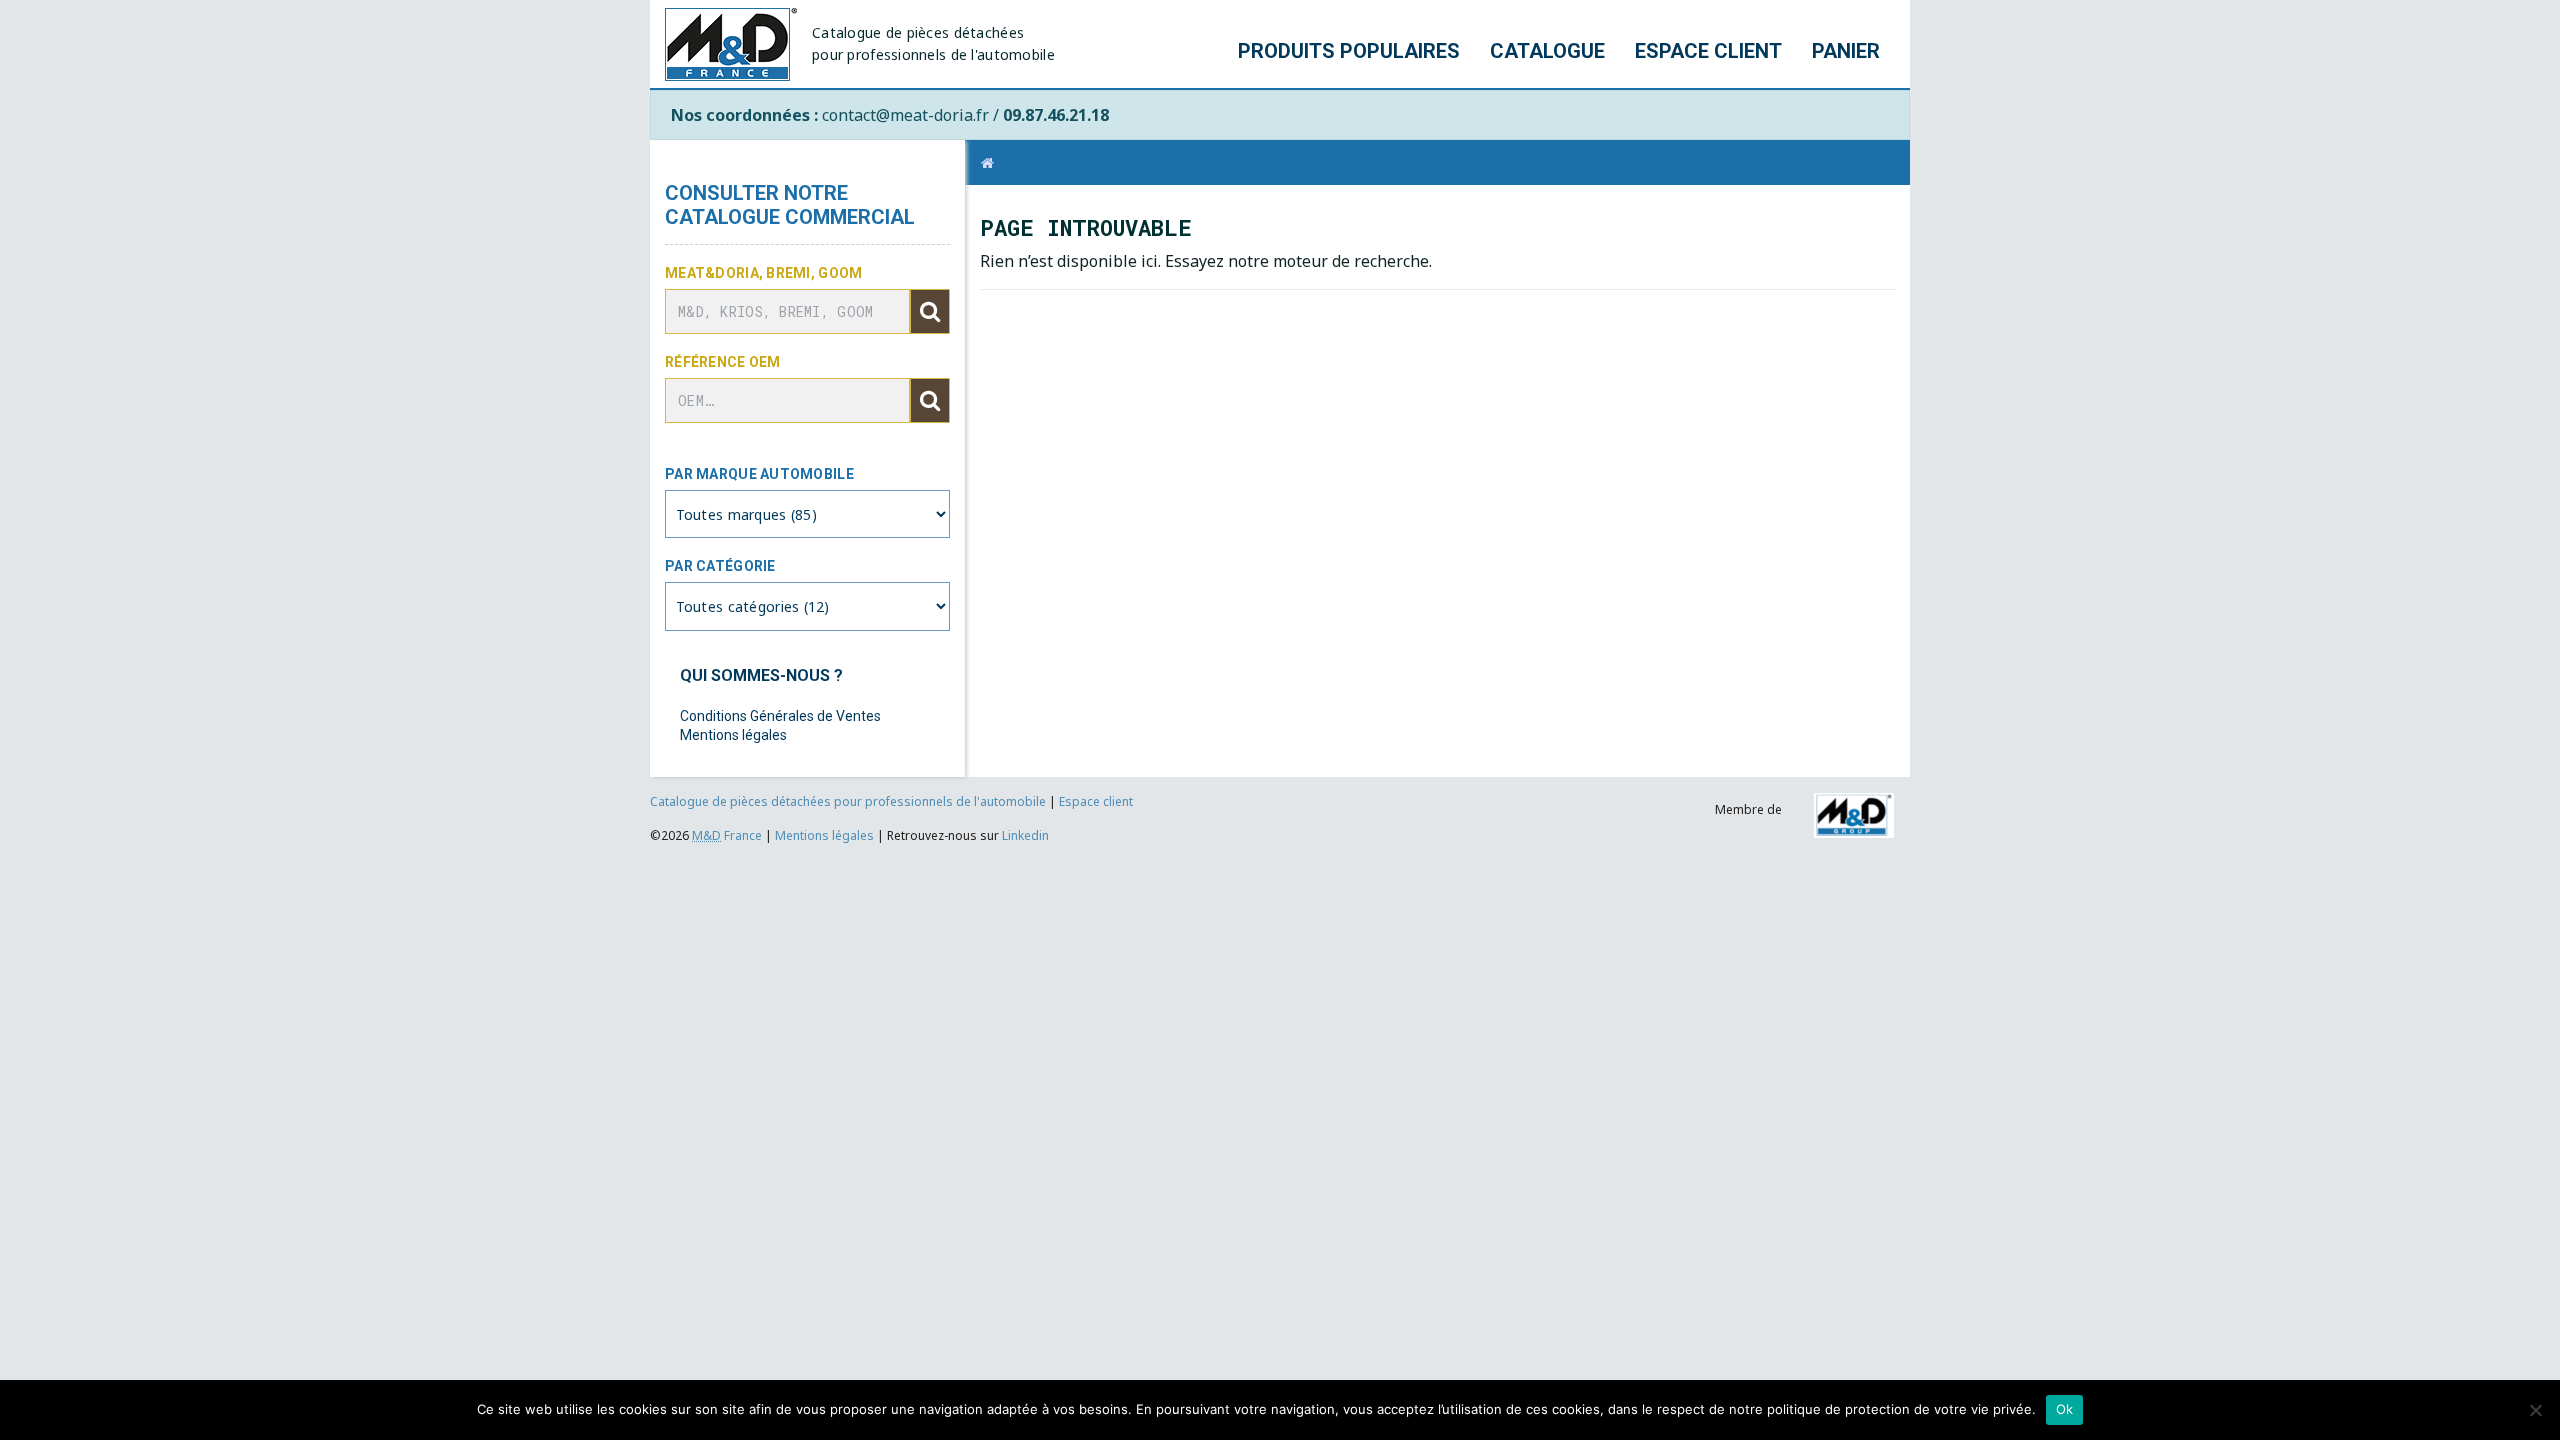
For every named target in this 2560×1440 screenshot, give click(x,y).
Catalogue (1547, 51)
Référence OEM (723, 362)
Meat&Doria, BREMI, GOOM (763, 273)
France (727, 835)
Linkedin (1025, 835)
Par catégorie (720, 566)
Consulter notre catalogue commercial (790, 205)
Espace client (1708, 51)
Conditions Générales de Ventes (780, 716)
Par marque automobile (759, 474)
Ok (2065, 1409)
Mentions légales (733, 735)
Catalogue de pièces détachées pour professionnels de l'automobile (849, 801)
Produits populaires (1349, 51)
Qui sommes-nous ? (761, 675)
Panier (1846, 51)
